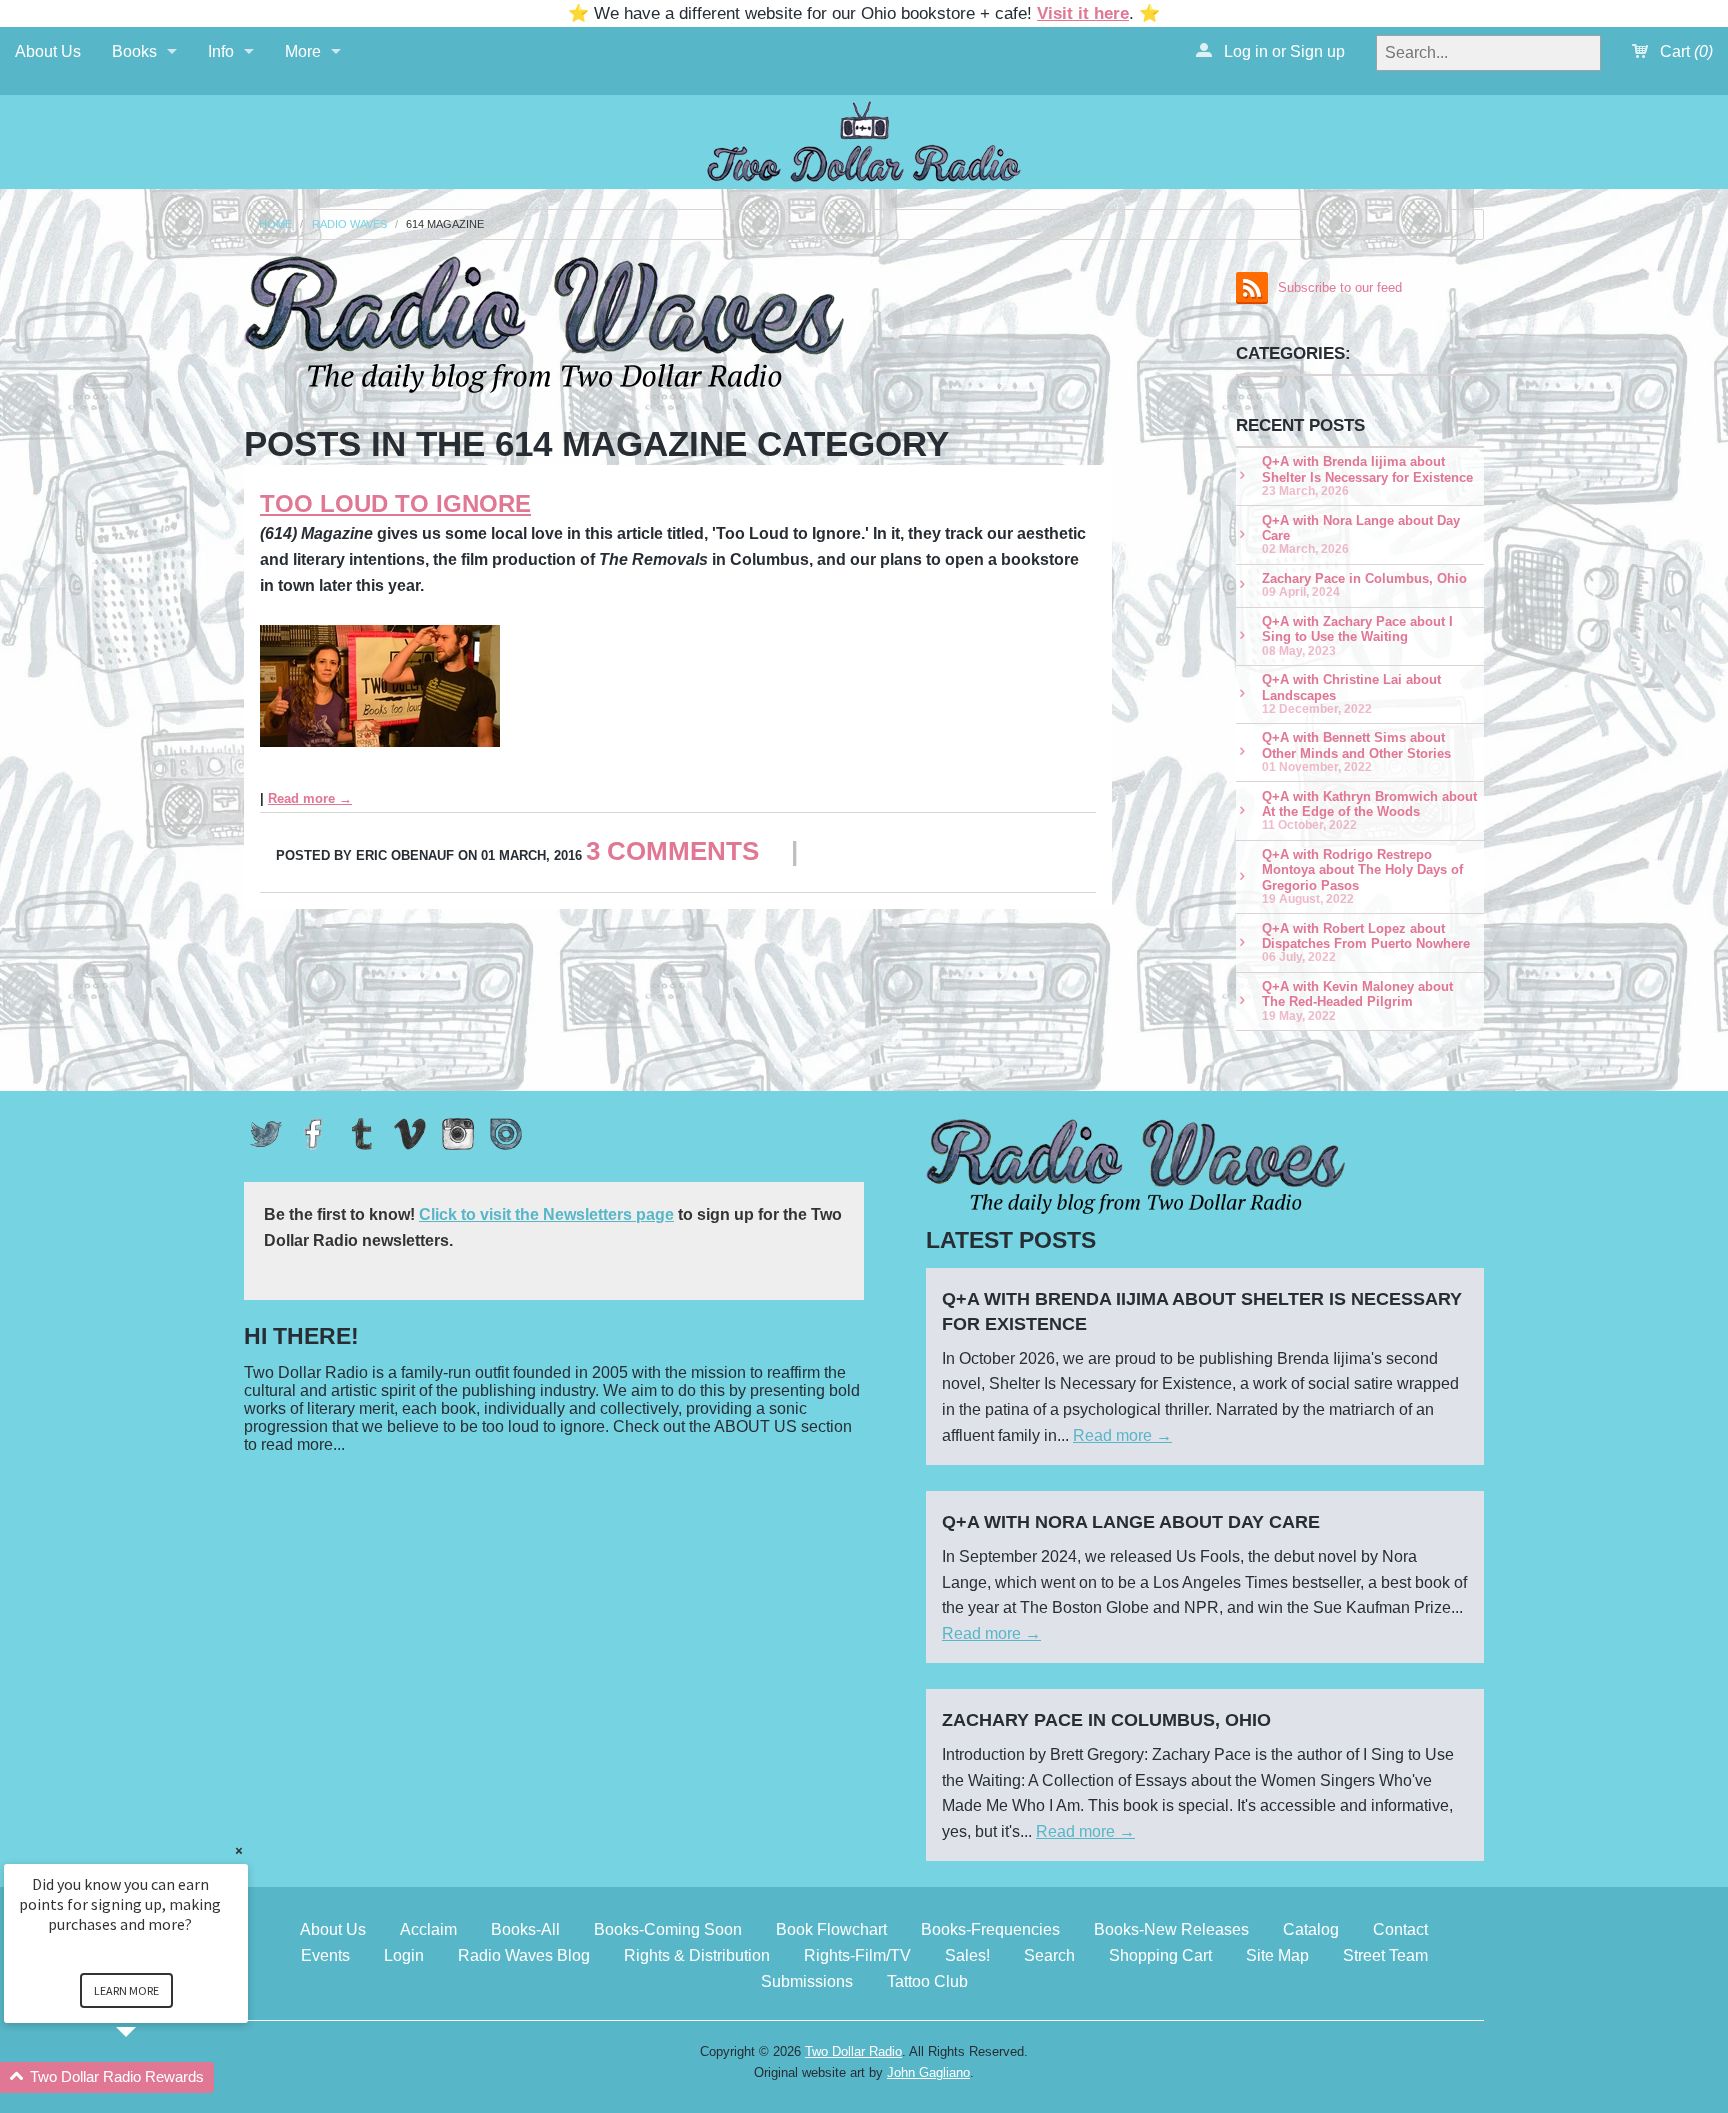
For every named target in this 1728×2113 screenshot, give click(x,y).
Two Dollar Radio (853, 2051)
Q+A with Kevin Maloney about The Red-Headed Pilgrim (1357, 1000)
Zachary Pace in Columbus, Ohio (1364, 584)
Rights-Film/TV (857, 1955)
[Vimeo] (410, 1134)
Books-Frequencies (990, 1929)
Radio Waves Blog (524, 1955)
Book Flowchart (831, 1929)
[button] (150, 2077)
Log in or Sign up (1282, 51)
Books (134, 51)
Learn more (126, 1990)
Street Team (1385, 1955)
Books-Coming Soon (668, 1929)
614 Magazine (445, 224)
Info (221, 51)
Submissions (807, 1981)
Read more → (310, 798)
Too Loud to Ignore (395, 503)
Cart (1684, 51)
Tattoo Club (927, 1981)
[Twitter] (266, 1134)
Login (404, 1955)
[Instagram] (458, 1134)
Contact (1400, 1929)
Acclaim (428, 1929)
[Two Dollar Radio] (864, 138)
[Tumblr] (362, 1134)
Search (1049, 1955)
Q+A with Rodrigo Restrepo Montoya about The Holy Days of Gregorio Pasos (1362, 876)
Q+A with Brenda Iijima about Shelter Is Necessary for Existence (1367, 475)
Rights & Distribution (697, 1955)
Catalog (1311, 1929)
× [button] (239, 1850)
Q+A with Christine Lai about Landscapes (1351, 693)
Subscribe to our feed (1340, 287)
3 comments (672, 851)
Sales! (967, 1955)
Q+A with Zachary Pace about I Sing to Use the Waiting (1357, 635)
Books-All (525, 1929)
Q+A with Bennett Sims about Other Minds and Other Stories (1356, 751)
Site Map (1277, 1955)
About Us (48, 51)
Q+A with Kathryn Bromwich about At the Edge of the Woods (1369, 810)
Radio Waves (349, 224)
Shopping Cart (1160, 1955)
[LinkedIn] (506, 1134)
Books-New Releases (1171, 1929)
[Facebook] (314, 1134)
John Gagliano (928, 2072)
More (303, 51)
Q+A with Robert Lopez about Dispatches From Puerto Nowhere (1366, 942)
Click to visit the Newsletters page (546, 1214)
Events (325, 1955)
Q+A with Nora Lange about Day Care (1361, 534)
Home (275, 224)
